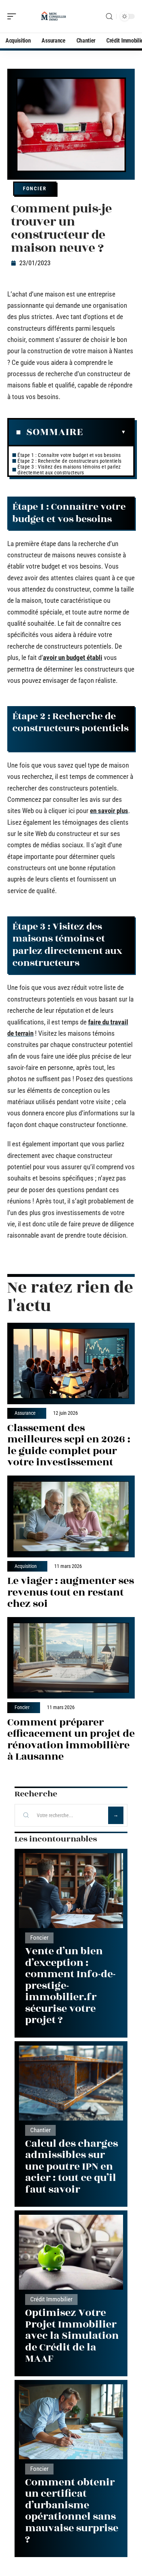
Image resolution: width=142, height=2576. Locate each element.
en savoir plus (109, 811)
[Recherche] (109, 17)
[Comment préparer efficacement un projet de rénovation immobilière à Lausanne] (71, 1658)
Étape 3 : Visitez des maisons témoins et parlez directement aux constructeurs (69, 470)
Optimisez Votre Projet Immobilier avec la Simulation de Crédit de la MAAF (72, 2336)
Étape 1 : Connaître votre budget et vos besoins (70, 455)
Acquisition (26, 1566)
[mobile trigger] (13, 16)
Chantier (40, 2130)
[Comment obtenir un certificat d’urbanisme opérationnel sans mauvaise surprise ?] (71, 2422)
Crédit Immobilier (51, 2299)
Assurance (25, 1413)
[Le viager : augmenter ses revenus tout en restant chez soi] (71, 1516)
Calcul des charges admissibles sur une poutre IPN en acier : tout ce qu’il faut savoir (72, 2167)
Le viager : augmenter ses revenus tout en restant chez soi (71, 1592)
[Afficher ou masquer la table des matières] (104, 432)
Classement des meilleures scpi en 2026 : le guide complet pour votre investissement (69, 1445)
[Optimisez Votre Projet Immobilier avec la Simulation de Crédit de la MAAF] (71, 2252)
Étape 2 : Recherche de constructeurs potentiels (71, 461)
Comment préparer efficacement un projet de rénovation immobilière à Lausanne (71, 1740)
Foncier (35, 188)
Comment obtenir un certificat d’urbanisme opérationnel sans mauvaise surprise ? (72, 2511)
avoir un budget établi (73, 658)
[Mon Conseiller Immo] (52, 16)
